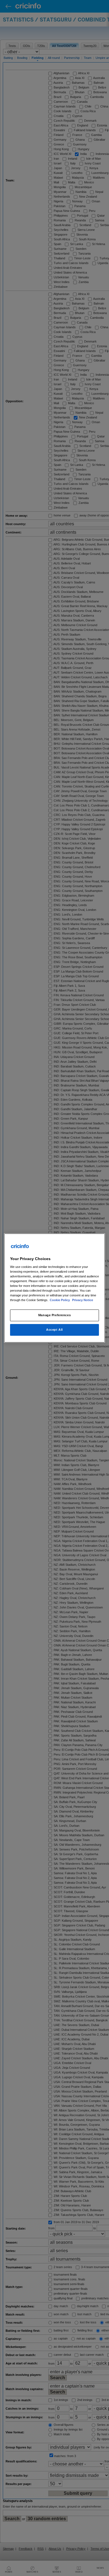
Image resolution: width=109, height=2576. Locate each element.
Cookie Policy (60, 1300)
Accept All (54, 1330)
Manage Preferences (54, 1315)
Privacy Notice (83, 1300)
